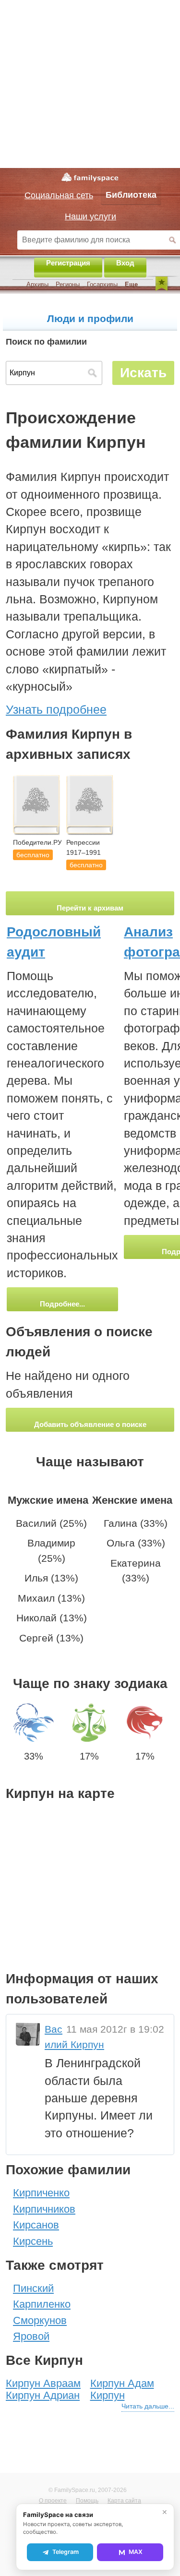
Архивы (37, 284)
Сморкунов (40, 2320)
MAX (136, 2552)
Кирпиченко (41, 2193)
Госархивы (102, 284)
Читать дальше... (148, 2406)
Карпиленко (42, 2304)
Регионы (68, 284)
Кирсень (33, 2241)
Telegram (66, 2552)
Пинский (33, 2288)
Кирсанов (36, 2225)
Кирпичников (44, 2209)
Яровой (31, 2336)
